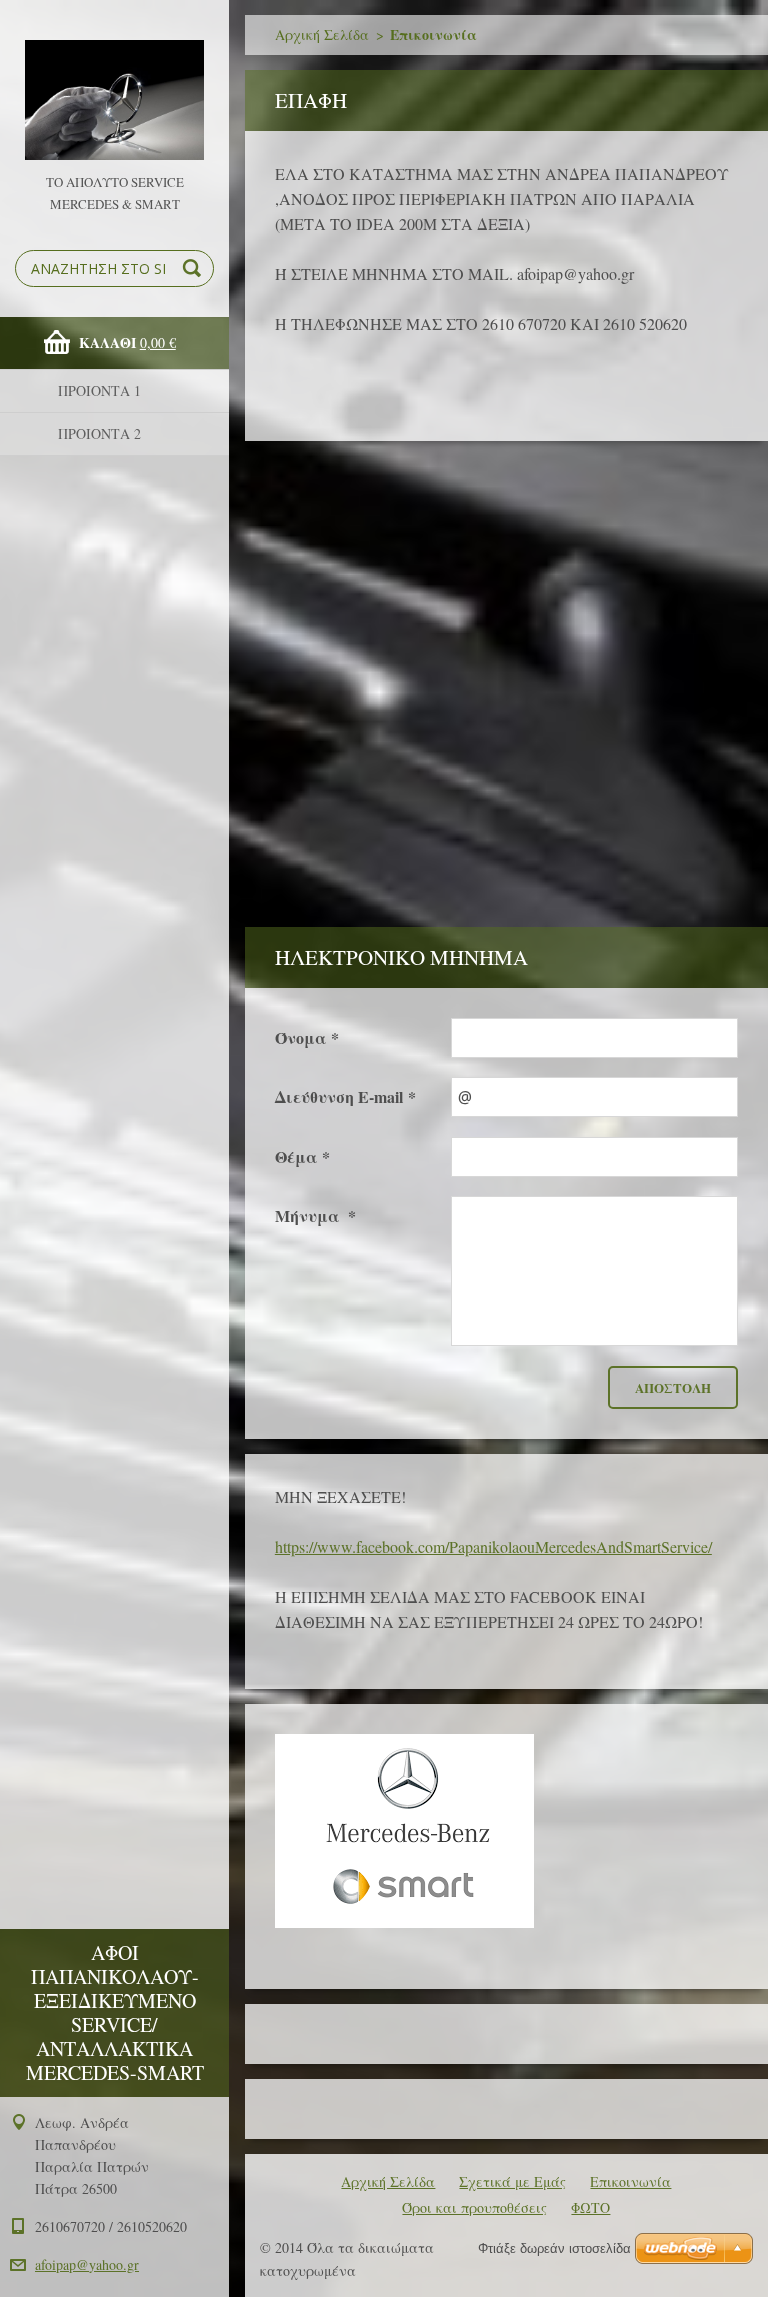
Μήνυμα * (315, 1215)
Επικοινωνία (630, 2181)
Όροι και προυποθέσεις (474, 2207)
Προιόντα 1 (99, 390)
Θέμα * (302, 1156)
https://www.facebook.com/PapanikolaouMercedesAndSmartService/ (493, 1546)
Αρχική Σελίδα (322, 34)
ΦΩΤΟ (590, 2207)
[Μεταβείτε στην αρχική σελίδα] (114, 85)
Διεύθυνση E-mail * (345, 1096)
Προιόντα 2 (99, 433)
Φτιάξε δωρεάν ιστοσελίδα (554, 2248)
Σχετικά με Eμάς (512, 2181)
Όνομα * (307, 1037)
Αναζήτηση (195, 268)
